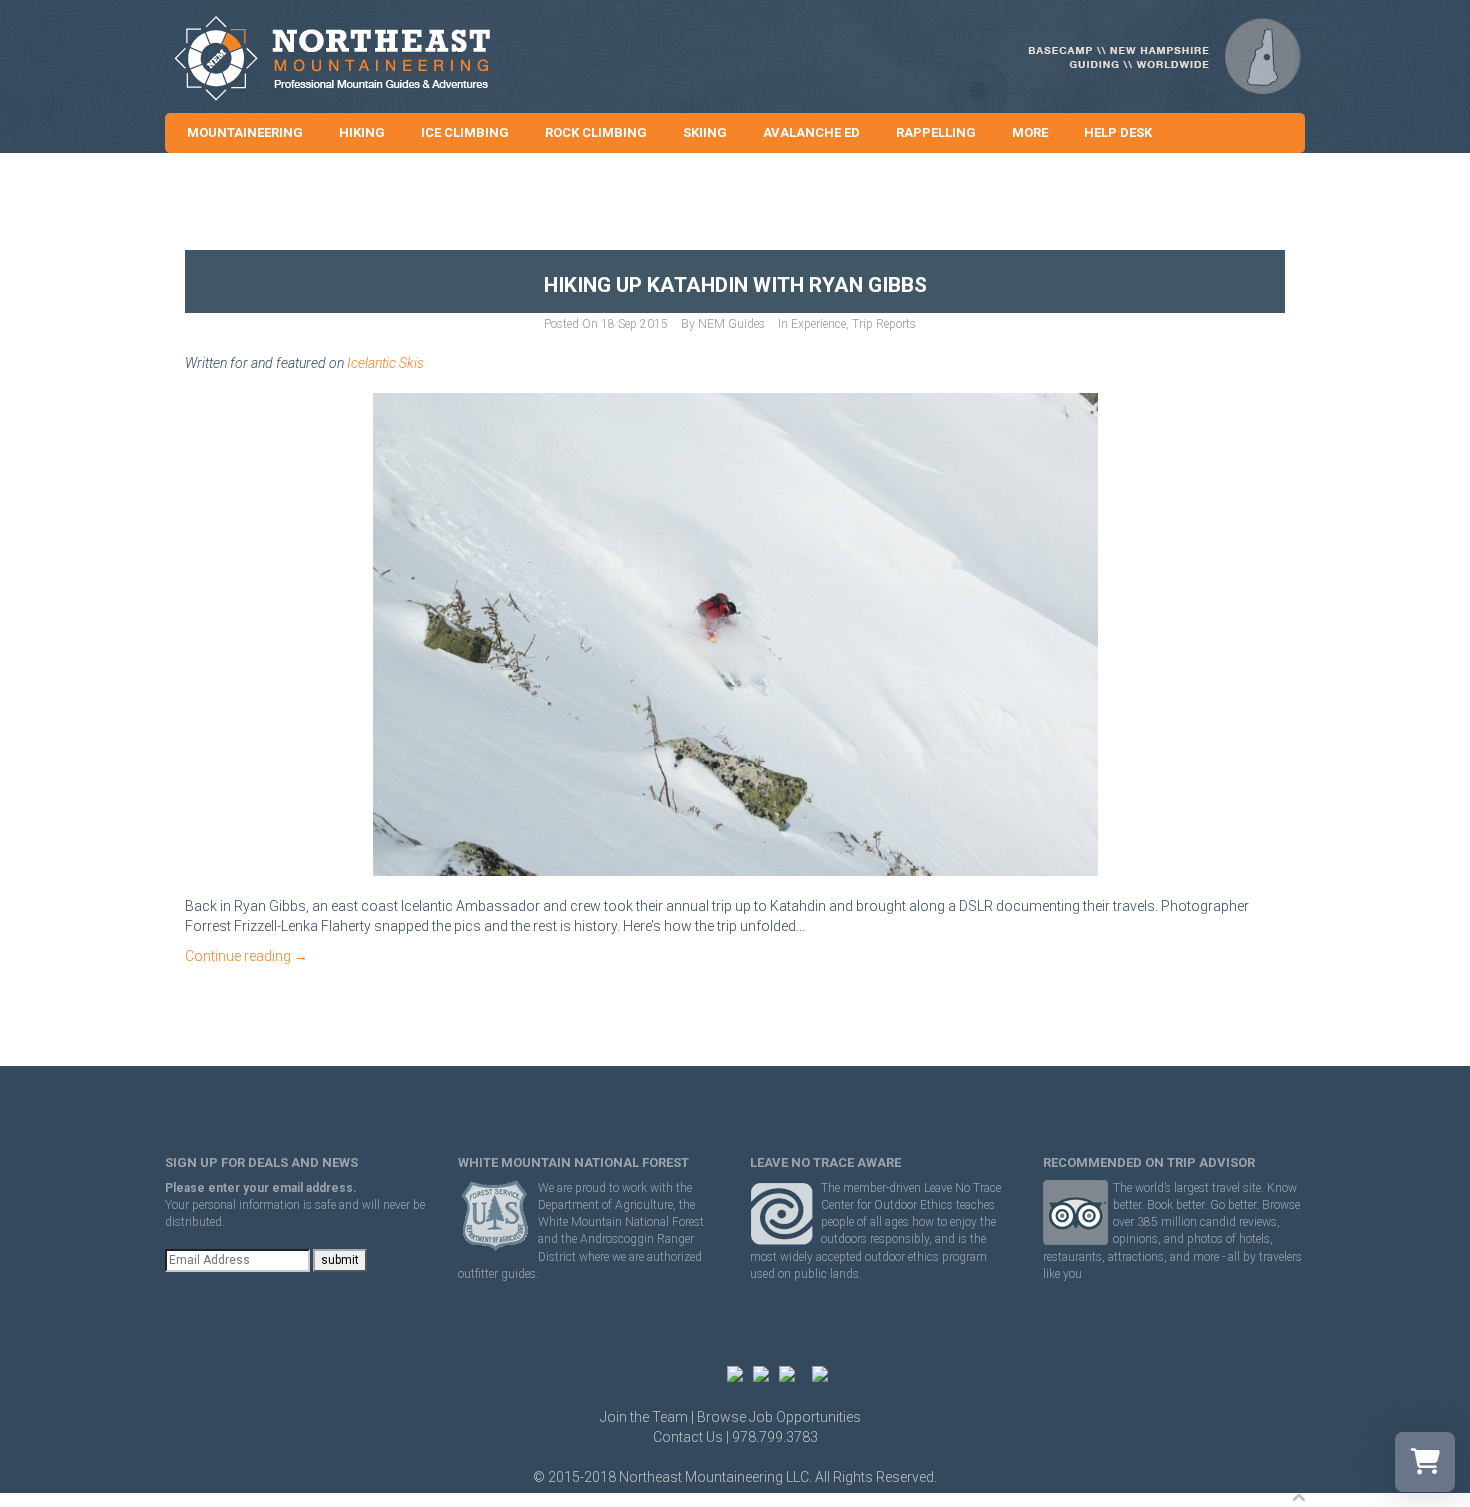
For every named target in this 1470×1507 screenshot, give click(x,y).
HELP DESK (1118, 132)
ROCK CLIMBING (596, 132)
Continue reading (246, 956)
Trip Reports (884, 324)
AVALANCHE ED (811, 132)
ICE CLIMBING (465, 132)
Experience (818, 324)
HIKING (362, 132)
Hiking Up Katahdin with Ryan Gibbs (735, 285)
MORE (1030, 132)
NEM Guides (731, 324)
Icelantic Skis (385, 363)
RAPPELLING (936, 132)
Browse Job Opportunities (779, 1417)
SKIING (705, 132)
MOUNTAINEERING (245, 132)
